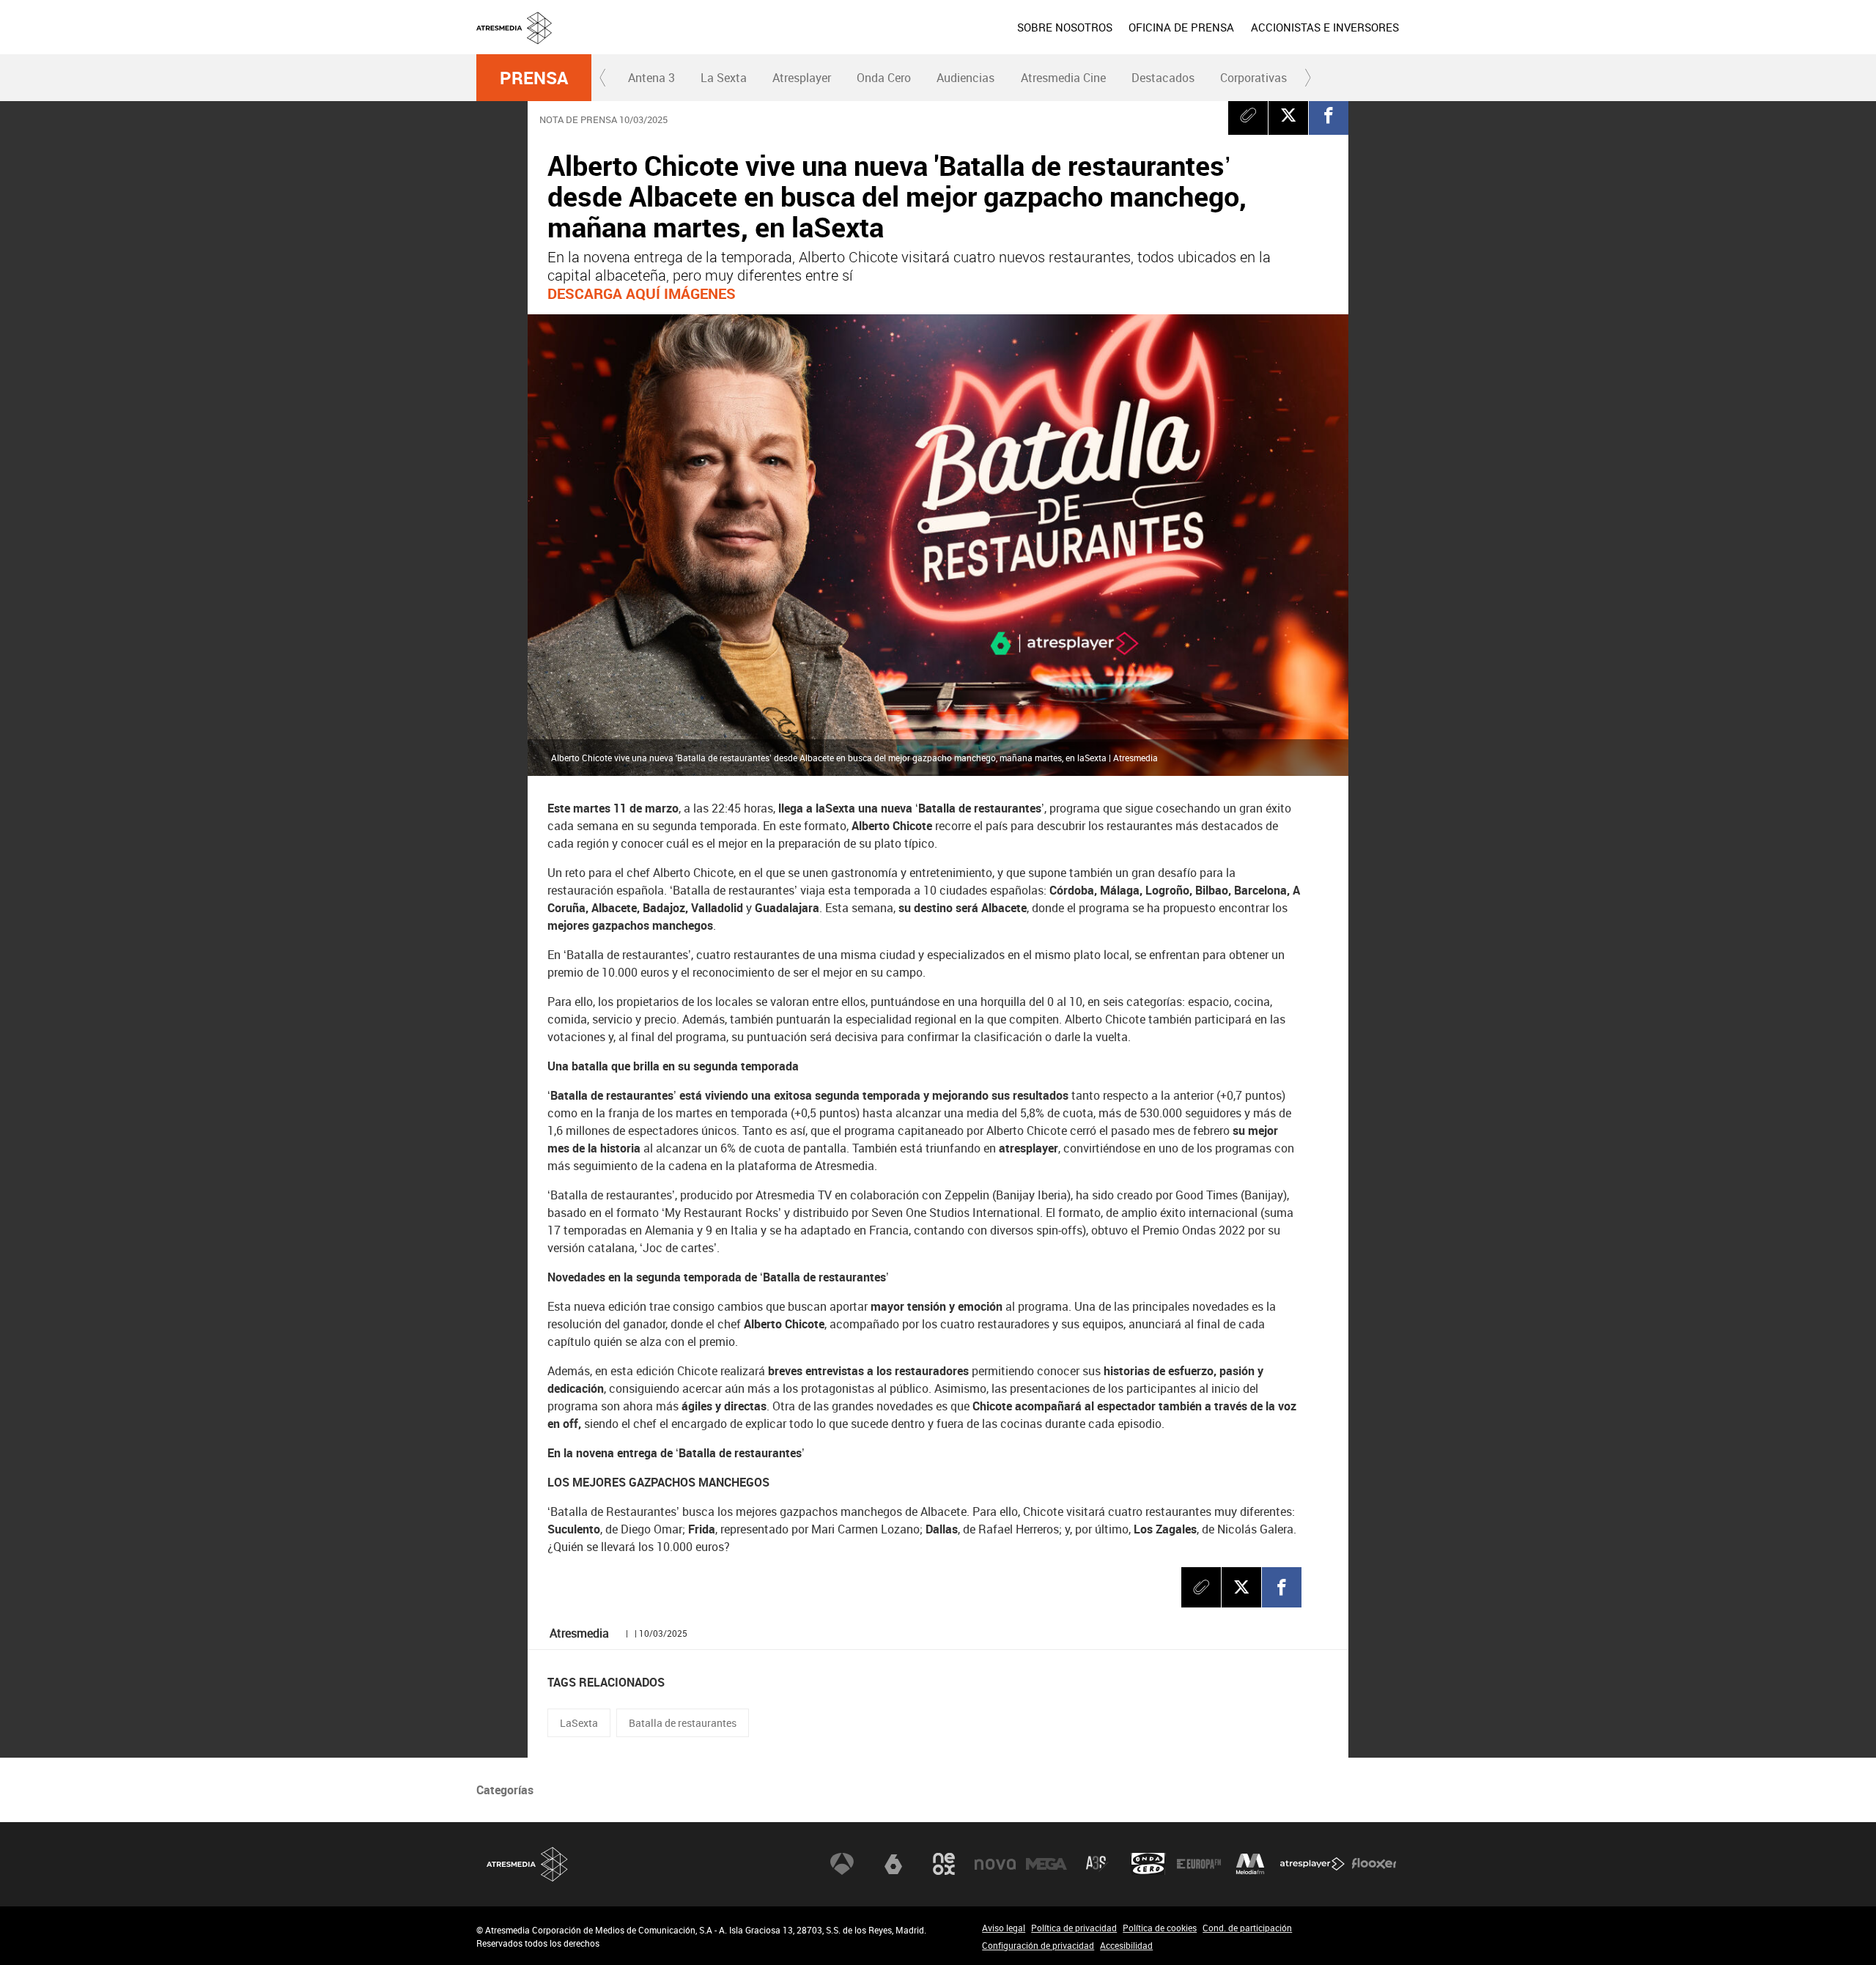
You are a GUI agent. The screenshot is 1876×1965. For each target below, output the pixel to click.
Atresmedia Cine (1063, 78)
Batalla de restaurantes (683, 1723)
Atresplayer (802, 78)
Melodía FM (1250, 1864)
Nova (995, 1864)
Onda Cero (884, 78)
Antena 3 (651, 78)
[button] (603, 78)
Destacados (1163, 78)
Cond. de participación (1247, 1928)
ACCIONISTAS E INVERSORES (1325, 27)
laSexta (893, 1864)
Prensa (534, 78)
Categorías (505, 1790)
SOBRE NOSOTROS (1065, 27)
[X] (1288, 115)
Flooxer (1374, 1864)
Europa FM (1199, 1864)
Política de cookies (1160, 1928)
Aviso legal (1004, 1928)
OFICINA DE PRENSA (1181, 27)
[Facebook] (1329, 115)
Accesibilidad (1126, 1945)
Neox (944, 1864)
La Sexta (724, 78)
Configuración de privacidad (1038, 1945)
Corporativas (1253, 78)
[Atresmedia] (944, 39)
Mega (1046, 1864)
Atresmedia (528, 1864)
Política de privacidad (1074, 1928)
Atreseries (1097, 1864)
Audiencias (965, 78)
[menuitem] (1065, 27)
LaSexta (579, 1723)
